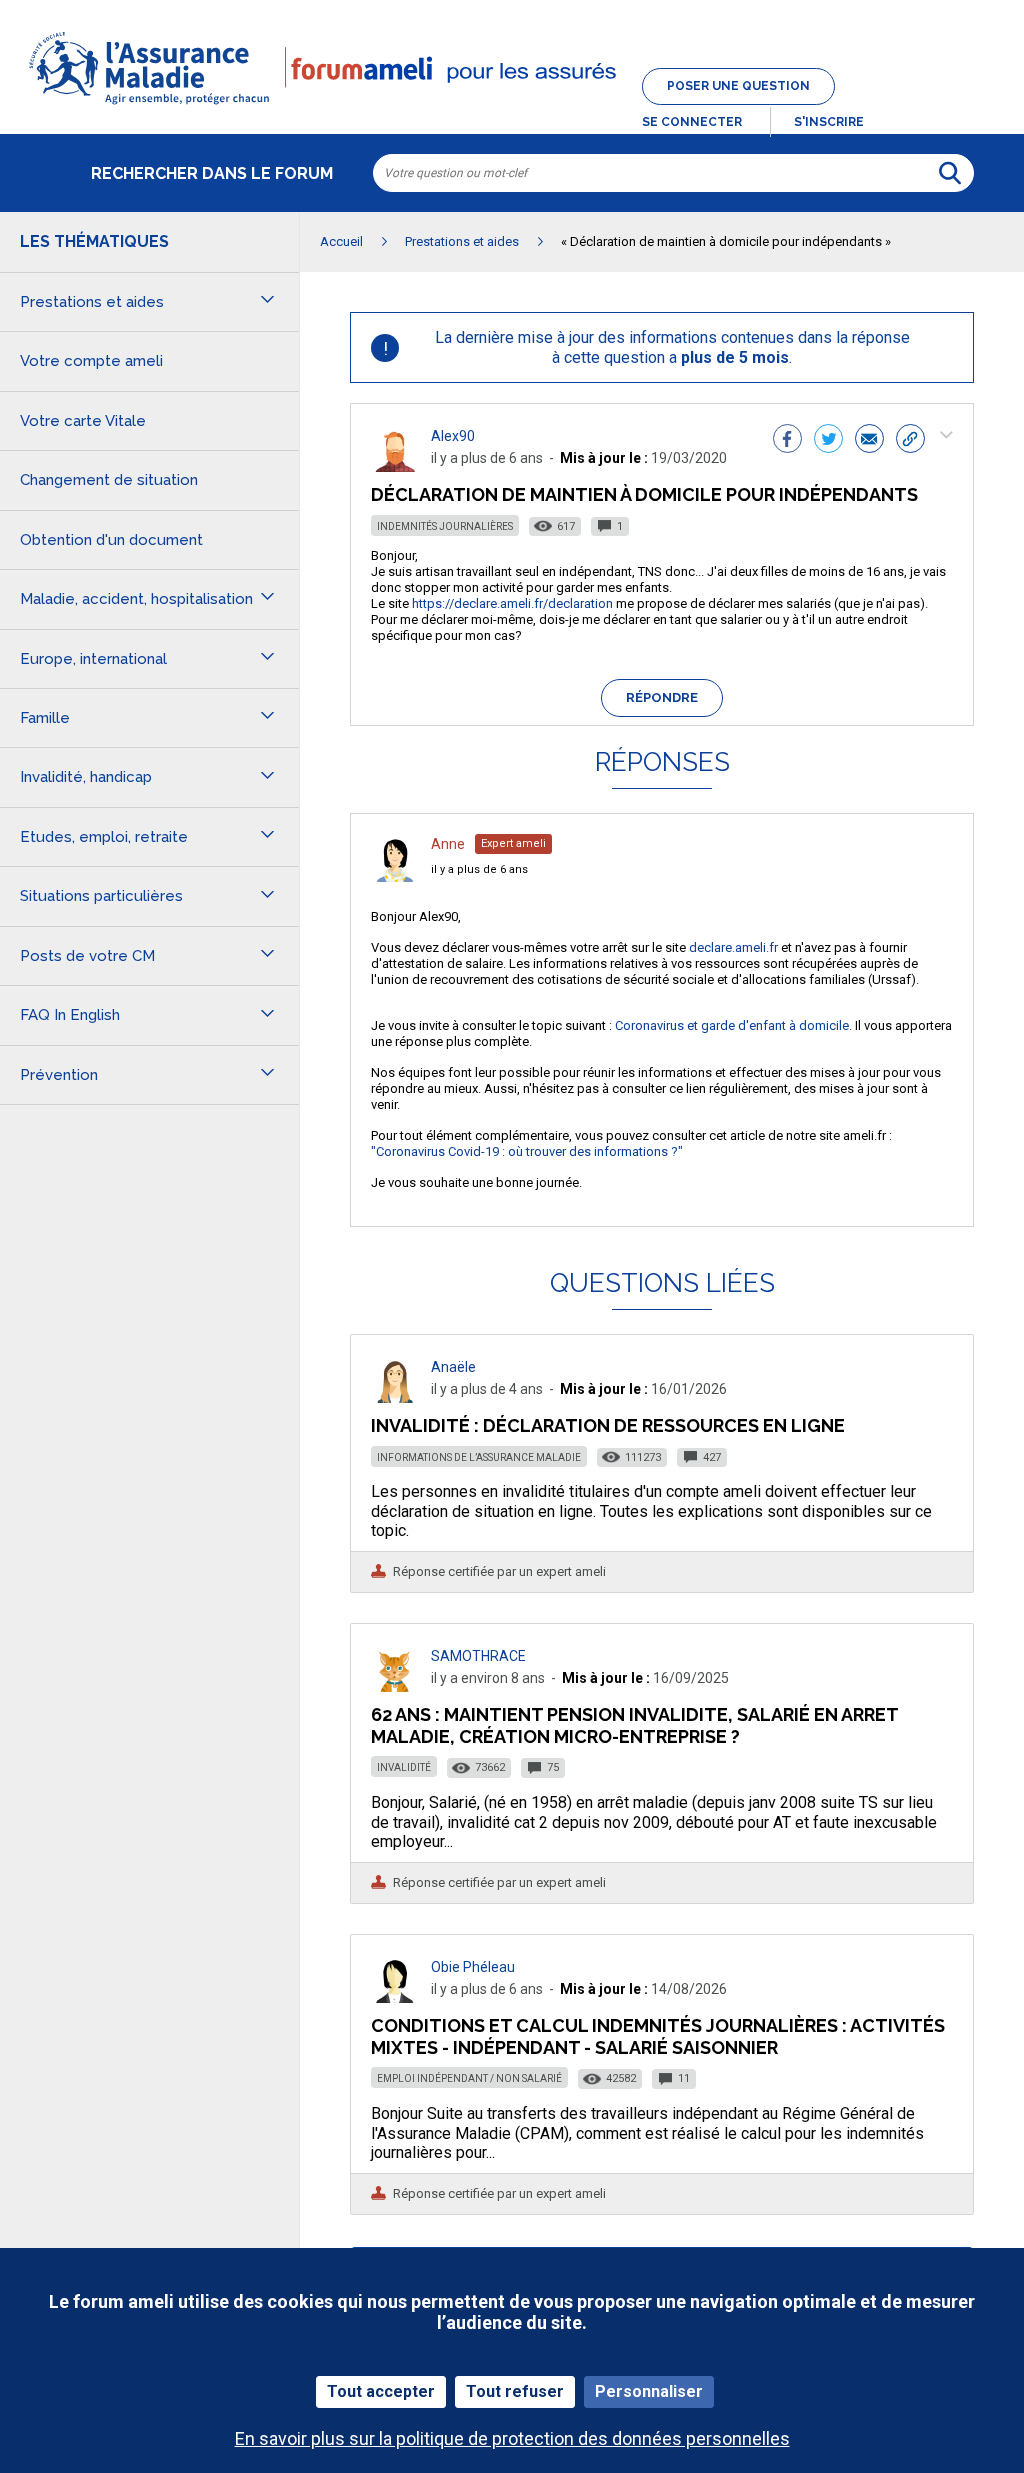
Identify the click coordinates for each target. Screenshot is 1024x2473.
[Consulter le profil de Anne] (395, 876)
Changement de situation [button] (109, 480)
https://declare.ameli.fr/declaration (512, 603)
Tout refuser (515, 2391)
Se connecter (692, 122)
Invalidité (404, 1767)
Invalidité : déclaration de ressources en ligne (608, 1425)
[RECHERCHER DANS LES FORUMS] (950, 173)
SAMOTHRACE (478, 1656)
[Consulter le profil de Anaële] (395, 1397)
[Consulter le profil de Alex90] (395, 466)
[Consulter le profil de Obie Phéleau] (395, 1997)
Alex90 (453, 436)
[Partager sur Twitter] (828, 441)
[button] (512, 106)
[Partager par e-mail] (869, 441)
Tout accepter (381, 2391)
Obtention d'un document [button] (111, 540)
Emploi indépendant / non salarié (469, 2078)
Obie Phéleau (473, 1967)
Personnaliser (649, 2391)
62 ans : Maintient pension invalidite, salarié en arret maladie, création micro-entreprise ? (634, 1725)
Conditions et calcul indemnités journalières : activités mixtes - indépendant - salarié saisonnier (658, 2036)
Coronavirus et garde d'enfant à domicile (732, 1025)
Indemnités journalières (445, 526)
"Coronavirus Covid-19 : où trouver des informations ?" (527, 1151)
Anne (448, 844)
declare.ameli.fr (733, 947)
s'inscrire (829, 122)
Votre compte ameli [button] (91, 361)
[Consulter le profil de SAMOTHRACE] (395, 1686)
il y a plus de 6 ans (479, 869)
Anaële (453, 1367)
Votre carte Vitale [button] (83, 421)
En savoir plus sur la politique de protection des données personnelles (512, 2438)
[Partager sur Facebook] (787, 441)
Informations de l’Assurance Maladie (479, 1457)
